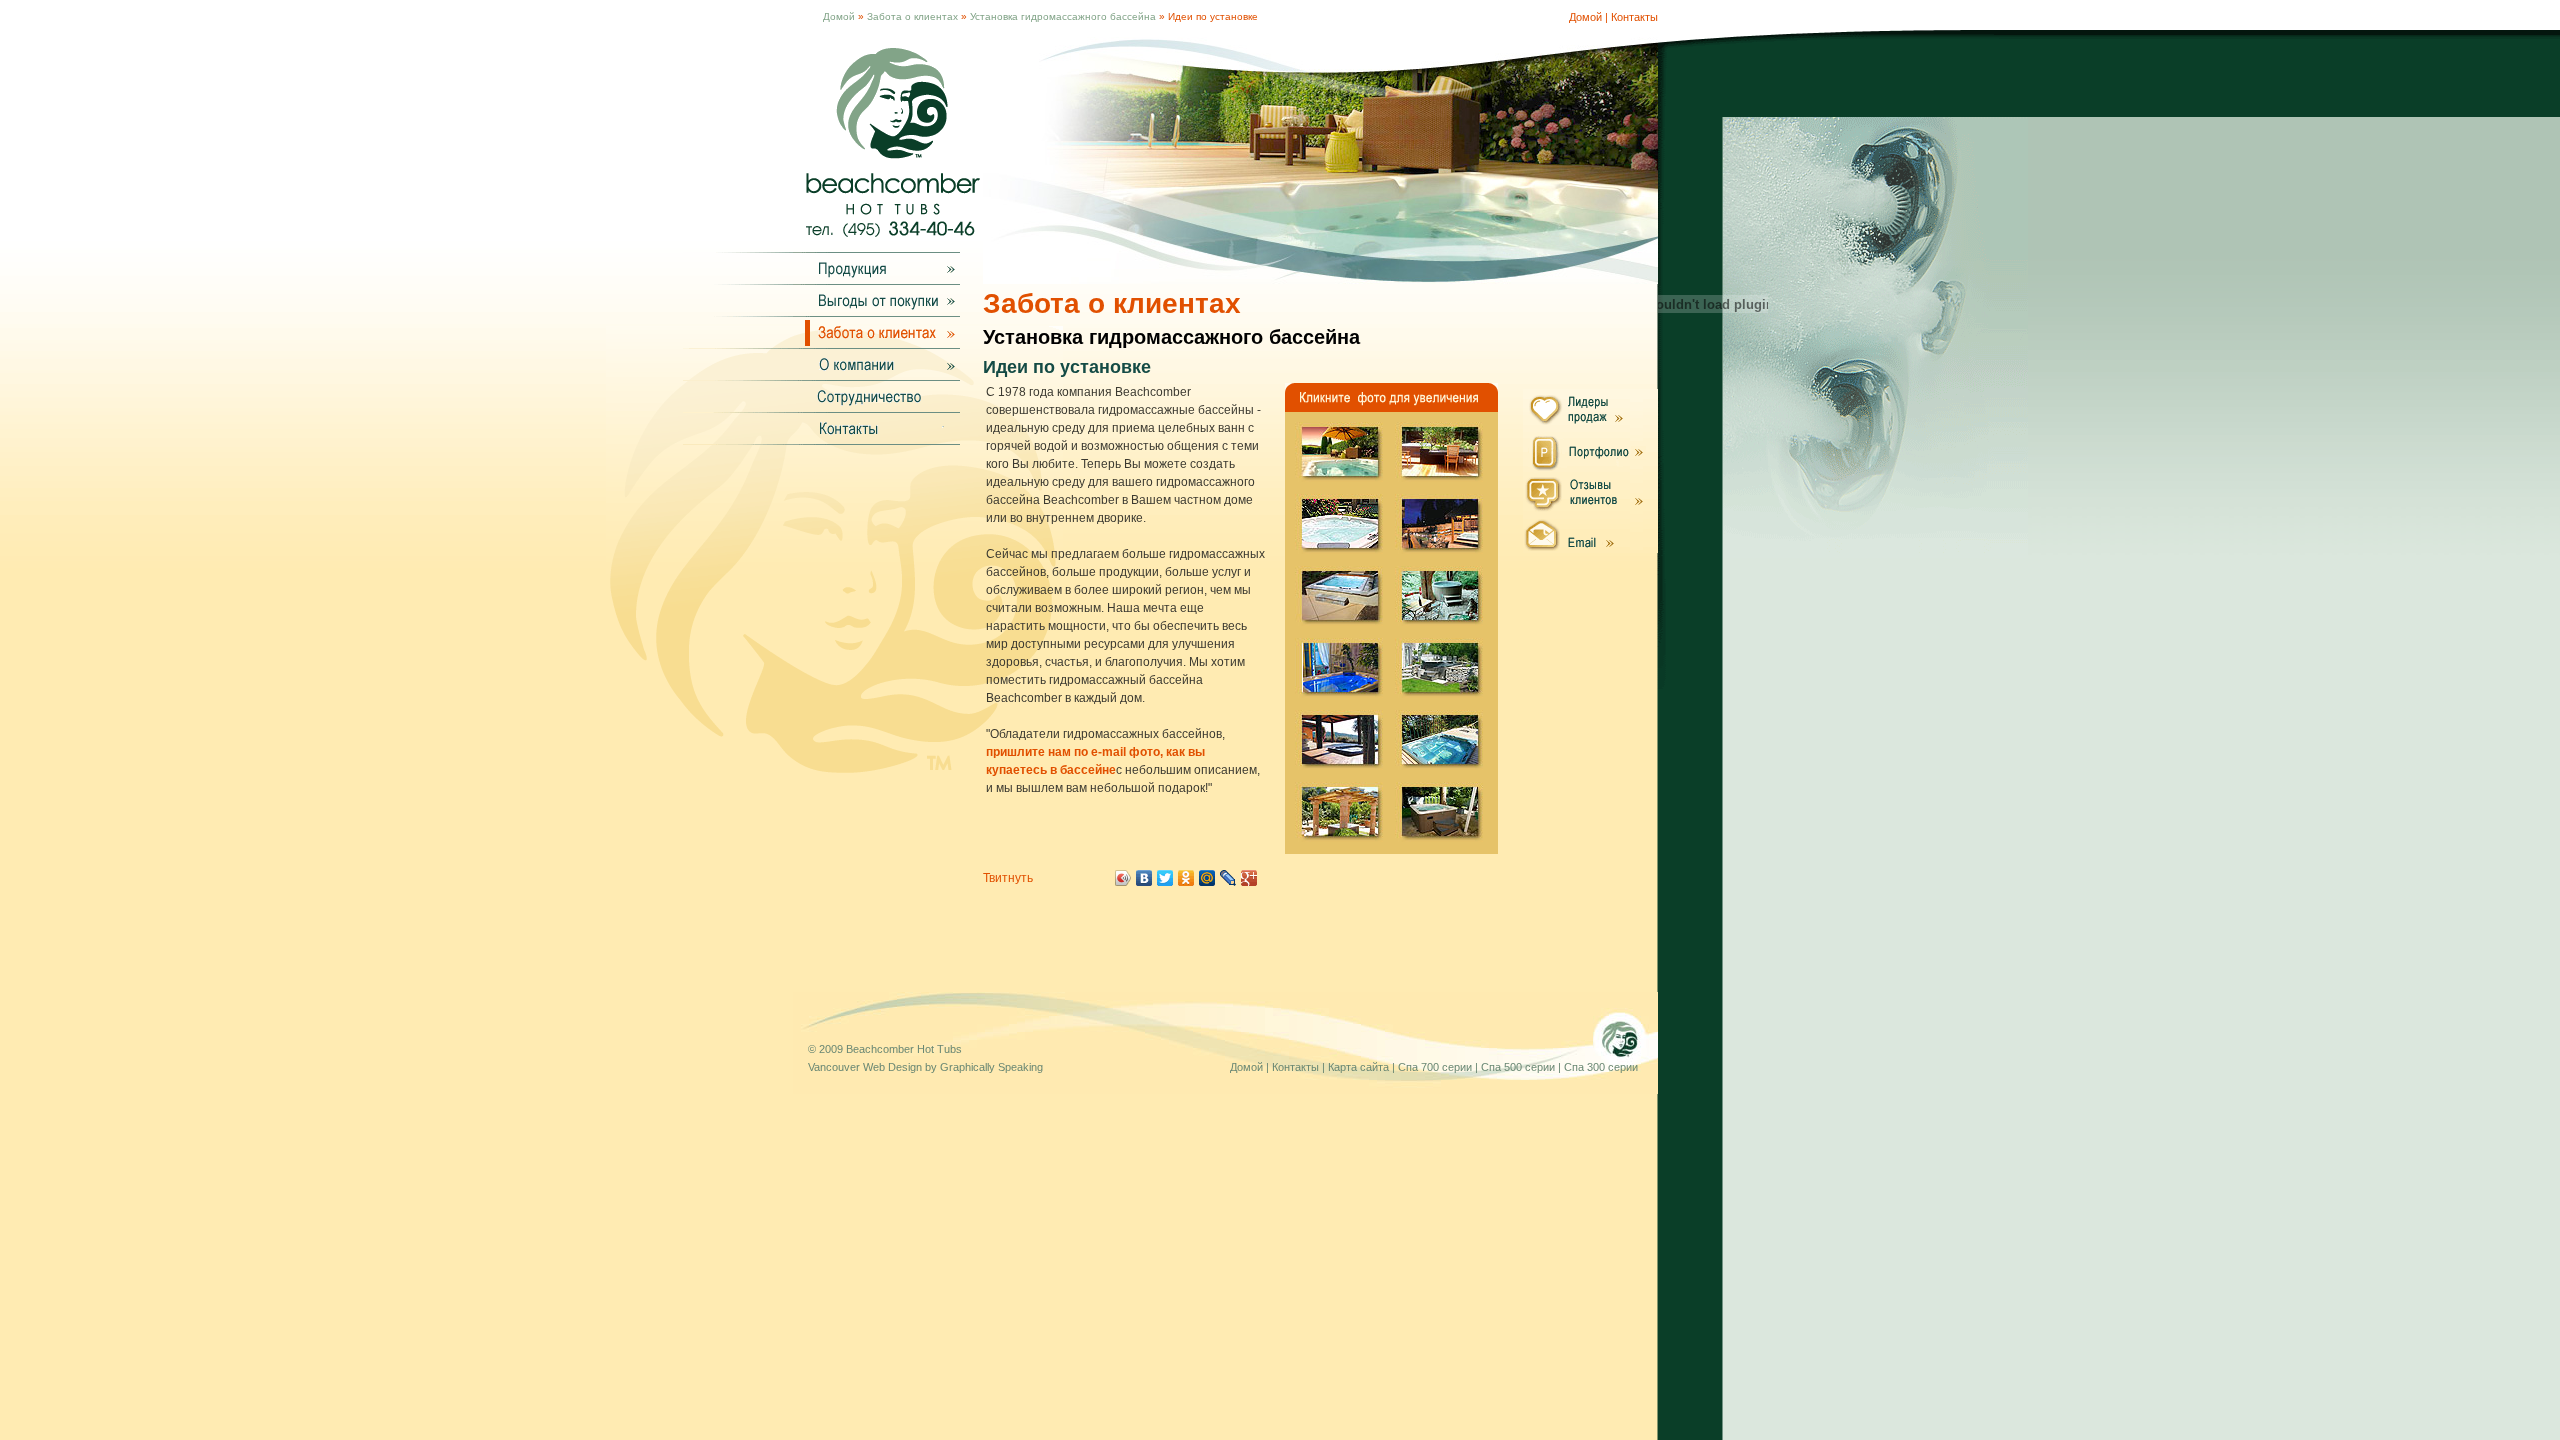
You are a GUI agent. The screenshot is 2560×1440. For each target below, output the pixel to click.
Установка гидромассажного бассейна (1063, 16)
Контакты (1634, 17)
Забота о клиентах (912, 16)
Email (1590, 532)
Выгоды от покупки (876, 300)
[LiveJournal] (1228, 878)
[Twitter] (1165, 878)
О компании (876, 364)
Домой (839, 16)
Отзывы (1590, 491)
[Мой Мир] (1207, 878)
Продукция (876, 268)
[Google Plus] (1249, 878)
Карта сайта (1358, 1067)
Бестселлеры (1590, 409)
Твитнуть (1008, 878)
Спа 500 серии (1518, 1067)
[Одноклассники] (1186, 878)
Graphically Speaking (991, 1067)
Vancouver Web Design (865, 1067)
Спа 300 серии (1601, 1067)
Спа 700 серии (1435, 1067)
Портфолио (1590, 450)
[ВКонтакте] (1144, 878)
